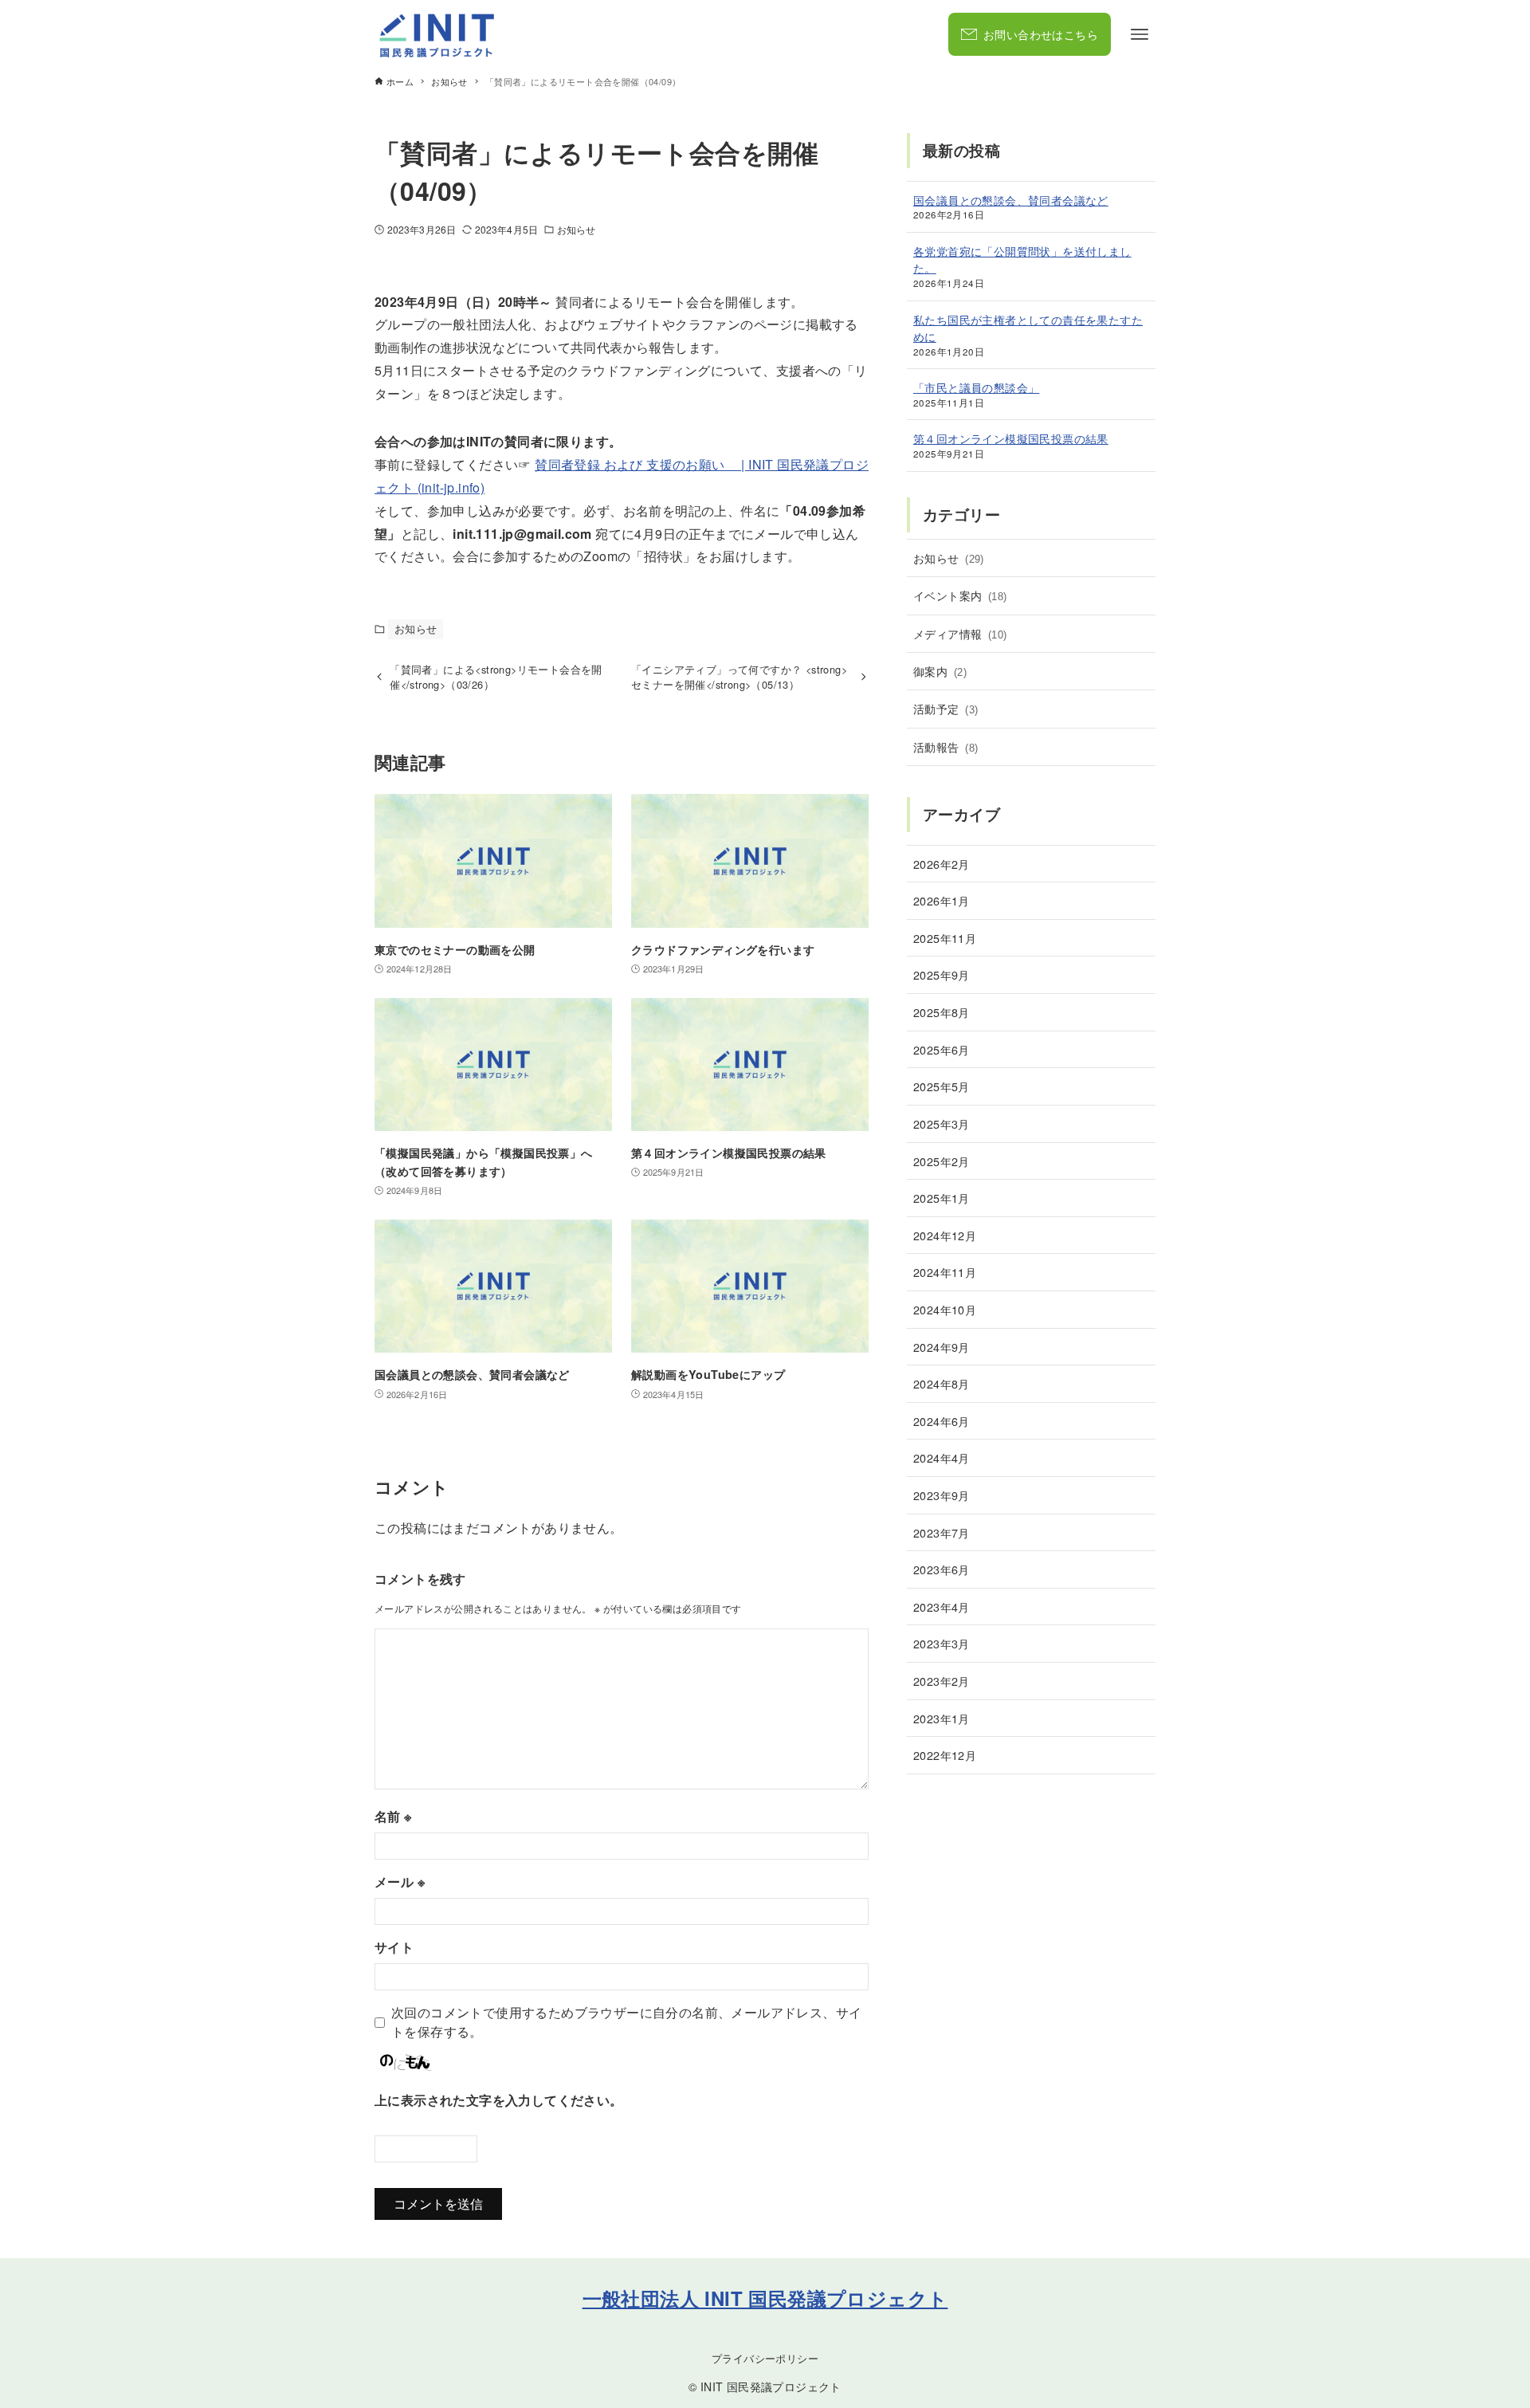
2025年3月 (942, 1123)
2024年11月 (945, 1272)
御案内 (940, 671)
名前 (393, 1816)
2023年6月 (942, 1569)
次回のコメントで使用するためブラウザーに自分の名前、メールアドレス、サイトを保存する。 (626, 2022)
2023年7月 (942, 1532)
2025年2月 (942, 1161)
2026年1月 (942, 900)
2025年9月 (942, 974)
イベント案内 (960, 595)
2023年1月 (942, 1718)
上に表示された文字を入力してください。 (499, 2100)
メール (400, 1882)
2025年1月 (942, 1198)
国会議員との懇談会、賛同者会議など (1011, 200)
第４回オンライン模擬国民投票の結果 (1011, 438)
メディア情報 (960, 633)
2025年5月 (942, 1086)
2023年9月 (942, 1495)
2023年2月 (942, 1681)
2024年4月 (942, 1457)
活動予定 (945, 708)
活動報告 (945, 746)
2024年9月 (942, 1347)
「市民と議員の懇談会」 (976, 387)
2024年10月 (945, 1309)
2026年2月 (942, 864)
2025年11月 (945, 938)
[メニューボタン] (1140, 34)
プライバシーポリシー (765, 2358)
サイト (394, 1947)
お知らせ (576, 229)
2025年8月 (942, 1012)
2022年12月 (945, 1755)
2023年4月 (942, 1607)
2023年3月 (942, 1643)
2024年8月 (942, 1383)
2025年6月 (942, 1049)
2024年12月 (945, 1235)
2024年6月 (942, 1421)
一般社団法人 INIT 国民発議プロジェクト (765, 2298)
